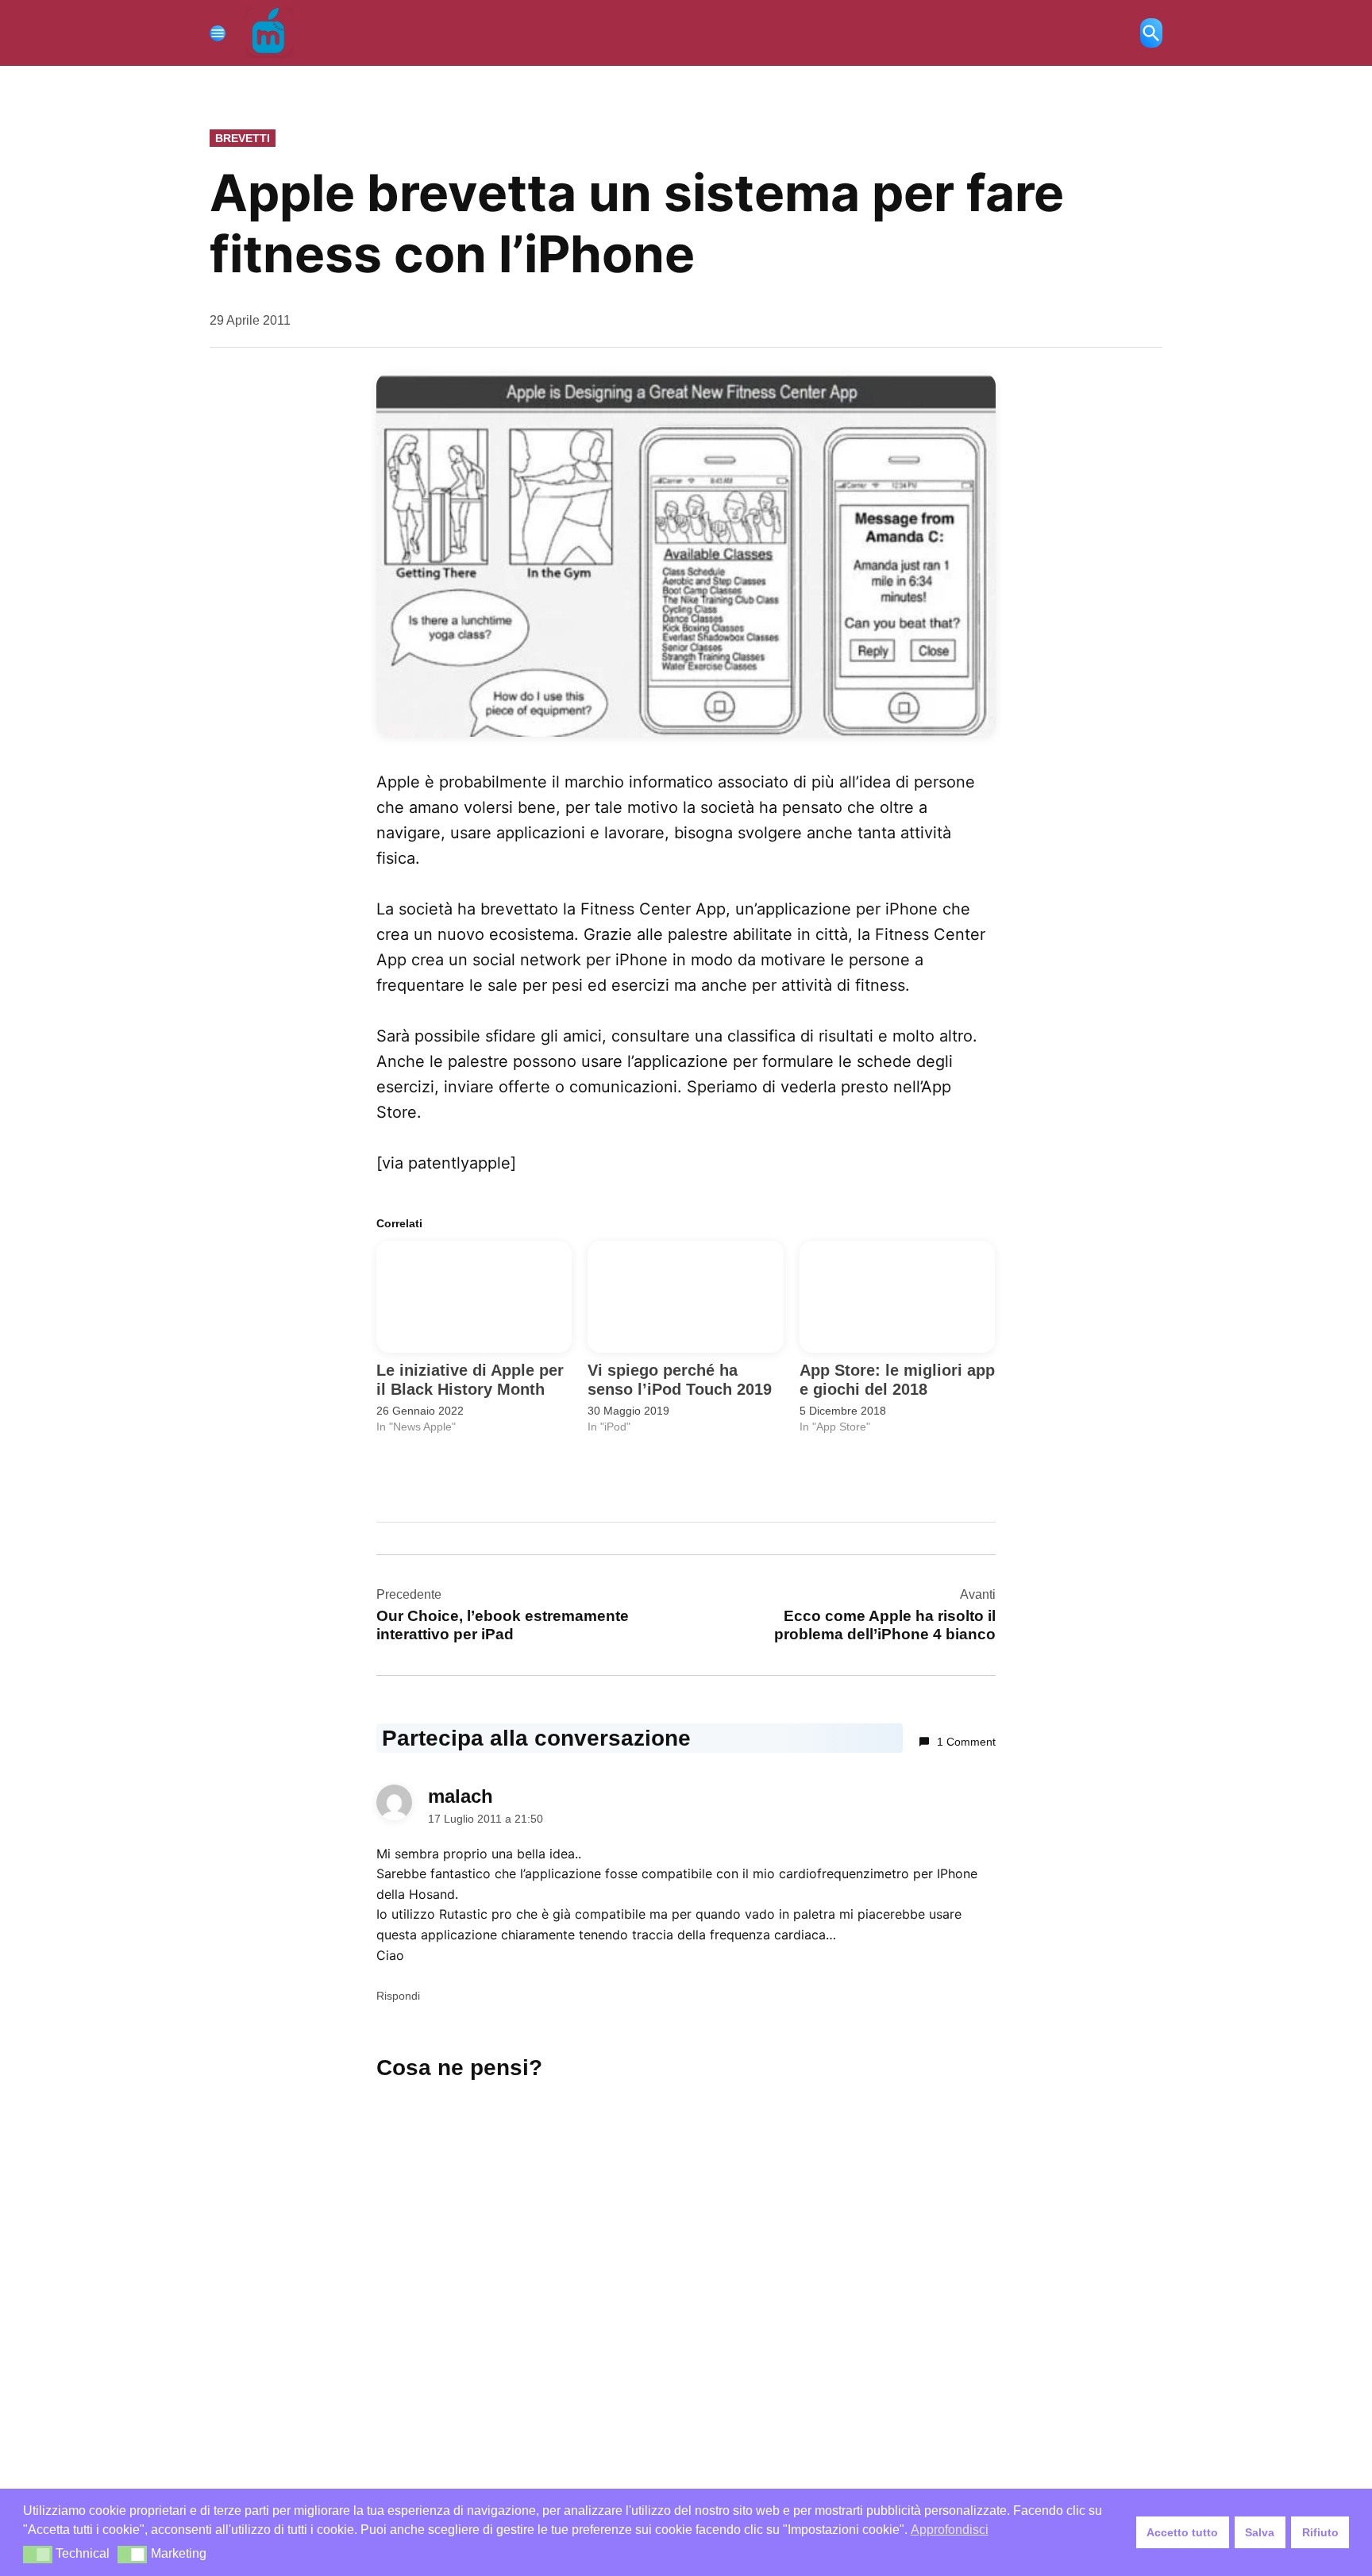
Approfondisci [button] (950, 2530)
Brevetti (243, 138)
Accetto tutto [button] (1182, 2532)
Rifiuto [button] (1320, 2532)
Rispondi (398, 1996)
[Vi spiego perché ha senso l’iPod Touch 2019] (685, 1297)
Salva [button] (1260, 2532)
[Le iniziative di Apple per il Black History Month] (474, 1297)
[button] (38, 2555)
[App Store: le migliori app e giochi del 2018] (897, 1297)
